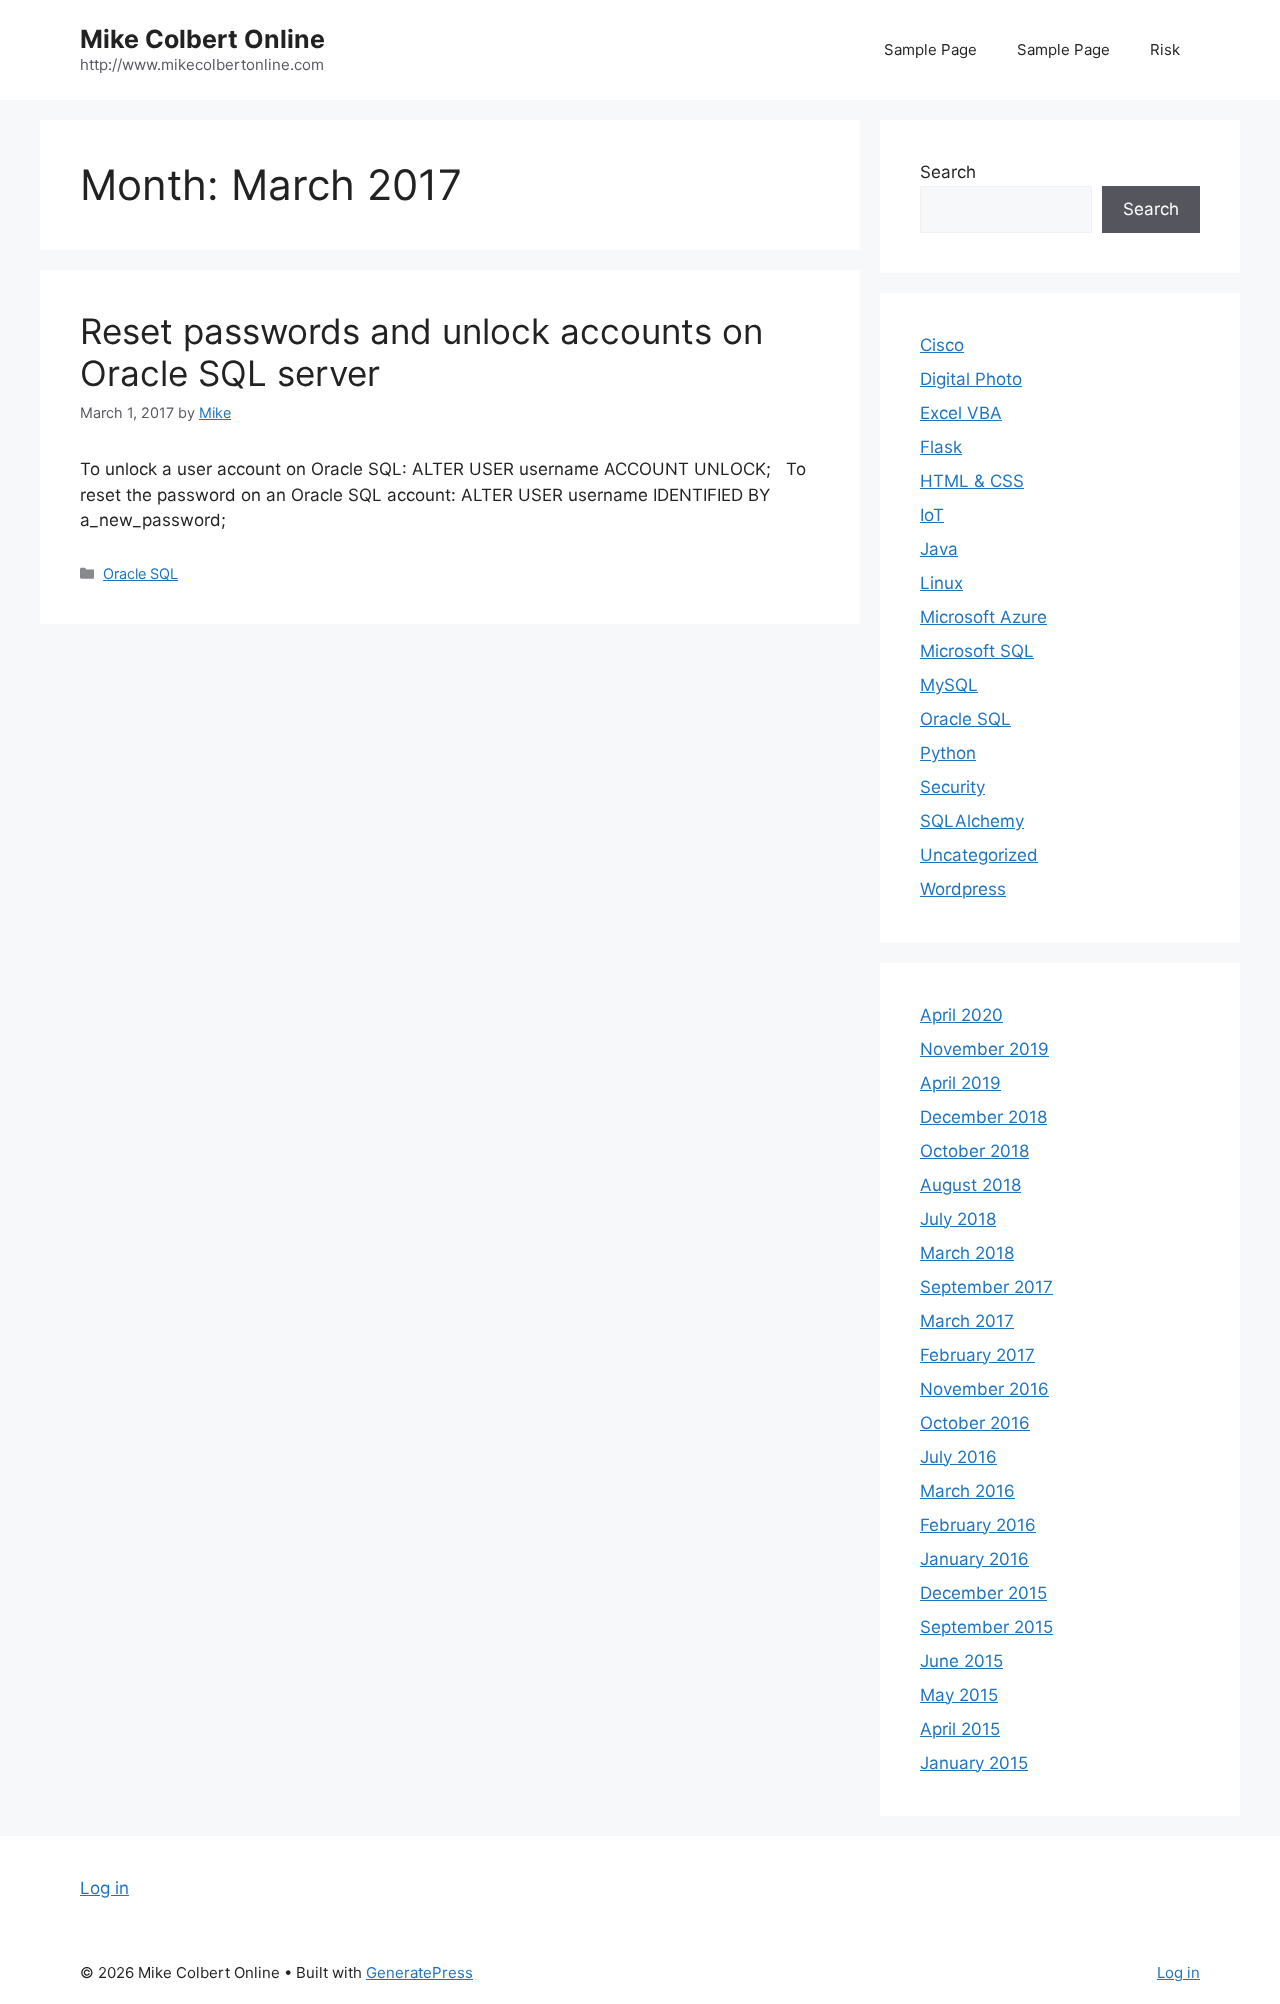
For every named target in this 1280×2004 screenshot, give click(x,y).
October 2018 (974, 1151)
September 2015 (986, 1627)
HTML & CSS (972, 481)
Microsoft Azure (983, 617)
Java (939, 549)
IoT (932, 515)
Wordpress (963, 889)
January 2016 (974, 1559)
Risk (1165, 49)
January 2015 (974, 1763)
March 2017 (967, 1321)
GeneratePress (419, 1972)
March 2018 (967, 1253)
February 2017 (977, 1355)
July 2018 (958, 1219)
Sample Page (930, 49)
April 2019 (960, 1083)
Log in (104, 1888)
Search (948, 172)
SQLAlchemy (972, 821)
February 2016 (978, 1525)
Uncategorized (979, 855)
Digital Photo (971, 379)
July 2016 (958, 1457)
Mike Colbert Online (202, 39)
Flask (941, 447)
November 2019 (984, 1049)
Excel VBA (961, 413)
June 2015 (961, 1661)
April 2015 (960, 1729)
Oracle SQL (140, 573)
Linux (941, 583)
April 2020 (961, 1015)
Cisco (942, 345)
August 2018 (970, 1185)
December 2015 (983, 1593)
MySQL (949, 685)
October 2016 (975, 1423)
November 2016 (984, 1389)
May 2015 (959, 1695)
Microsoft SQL (977, 651)
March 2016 (967, 1491)
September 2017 (986, 1287)
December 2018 (983, 1117)
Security (952, 787)
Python (948, 753)
